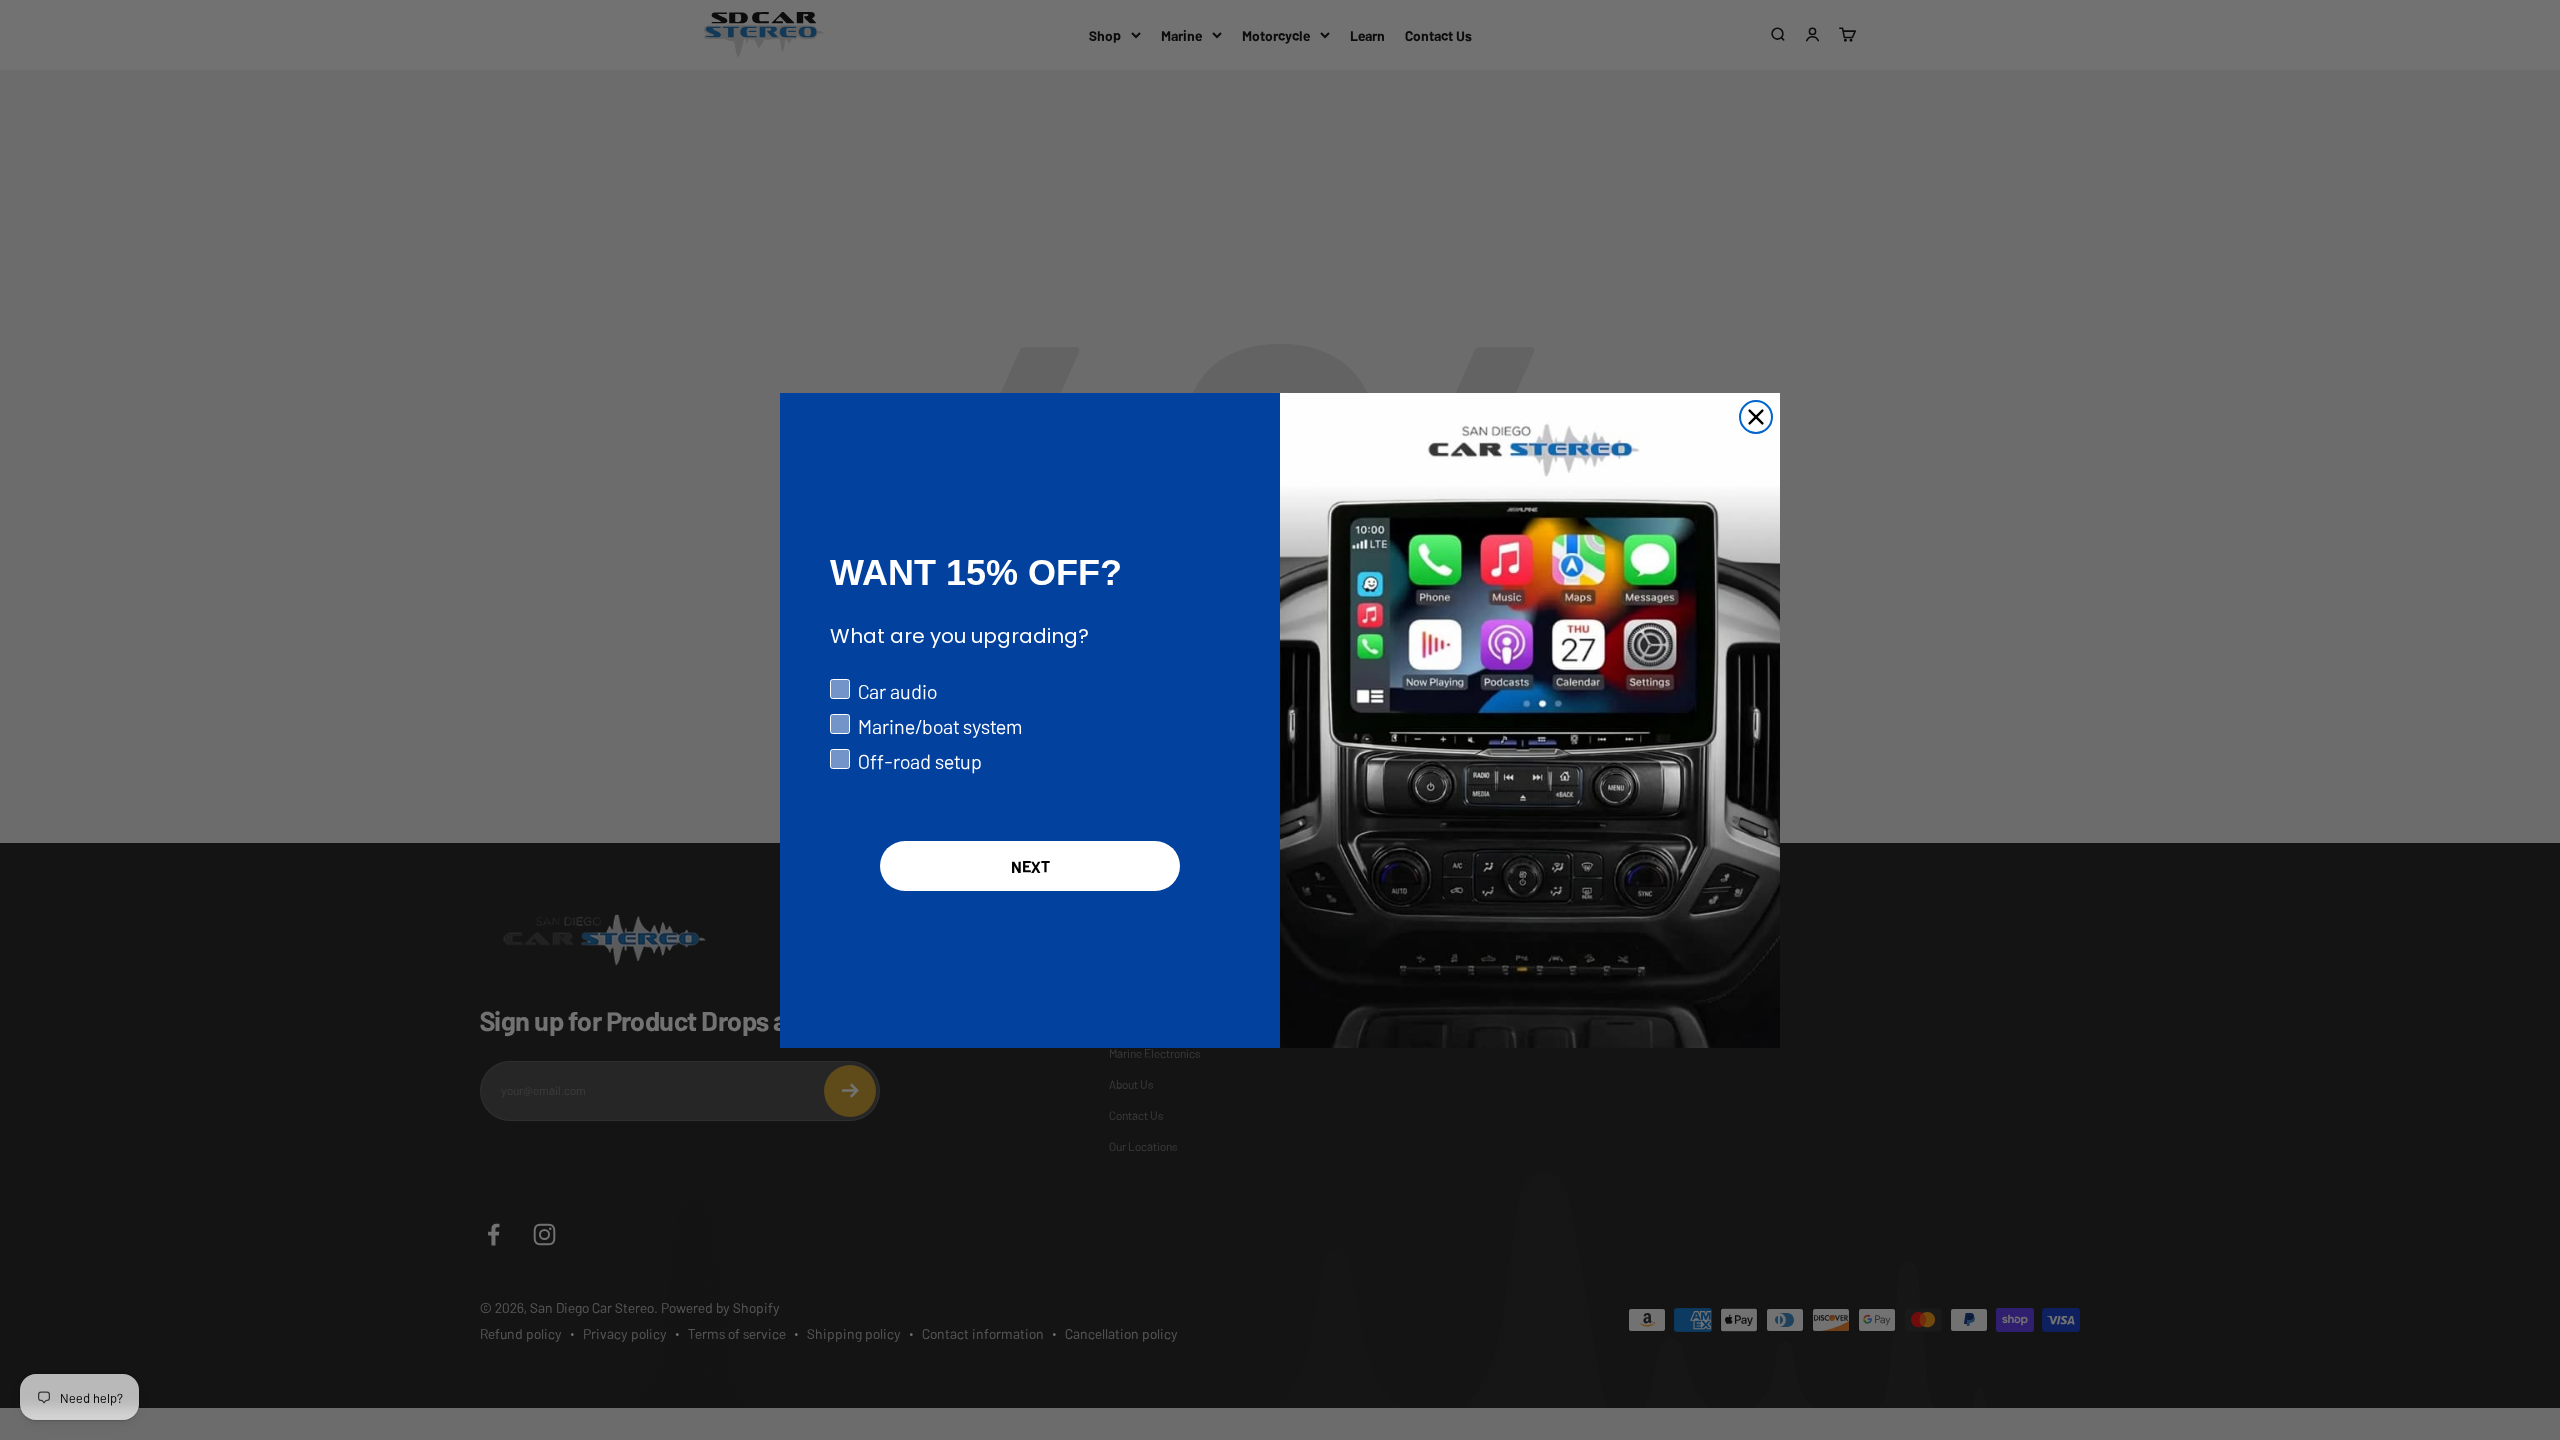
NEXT (1030, 866)
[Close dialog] (1756, 417)
